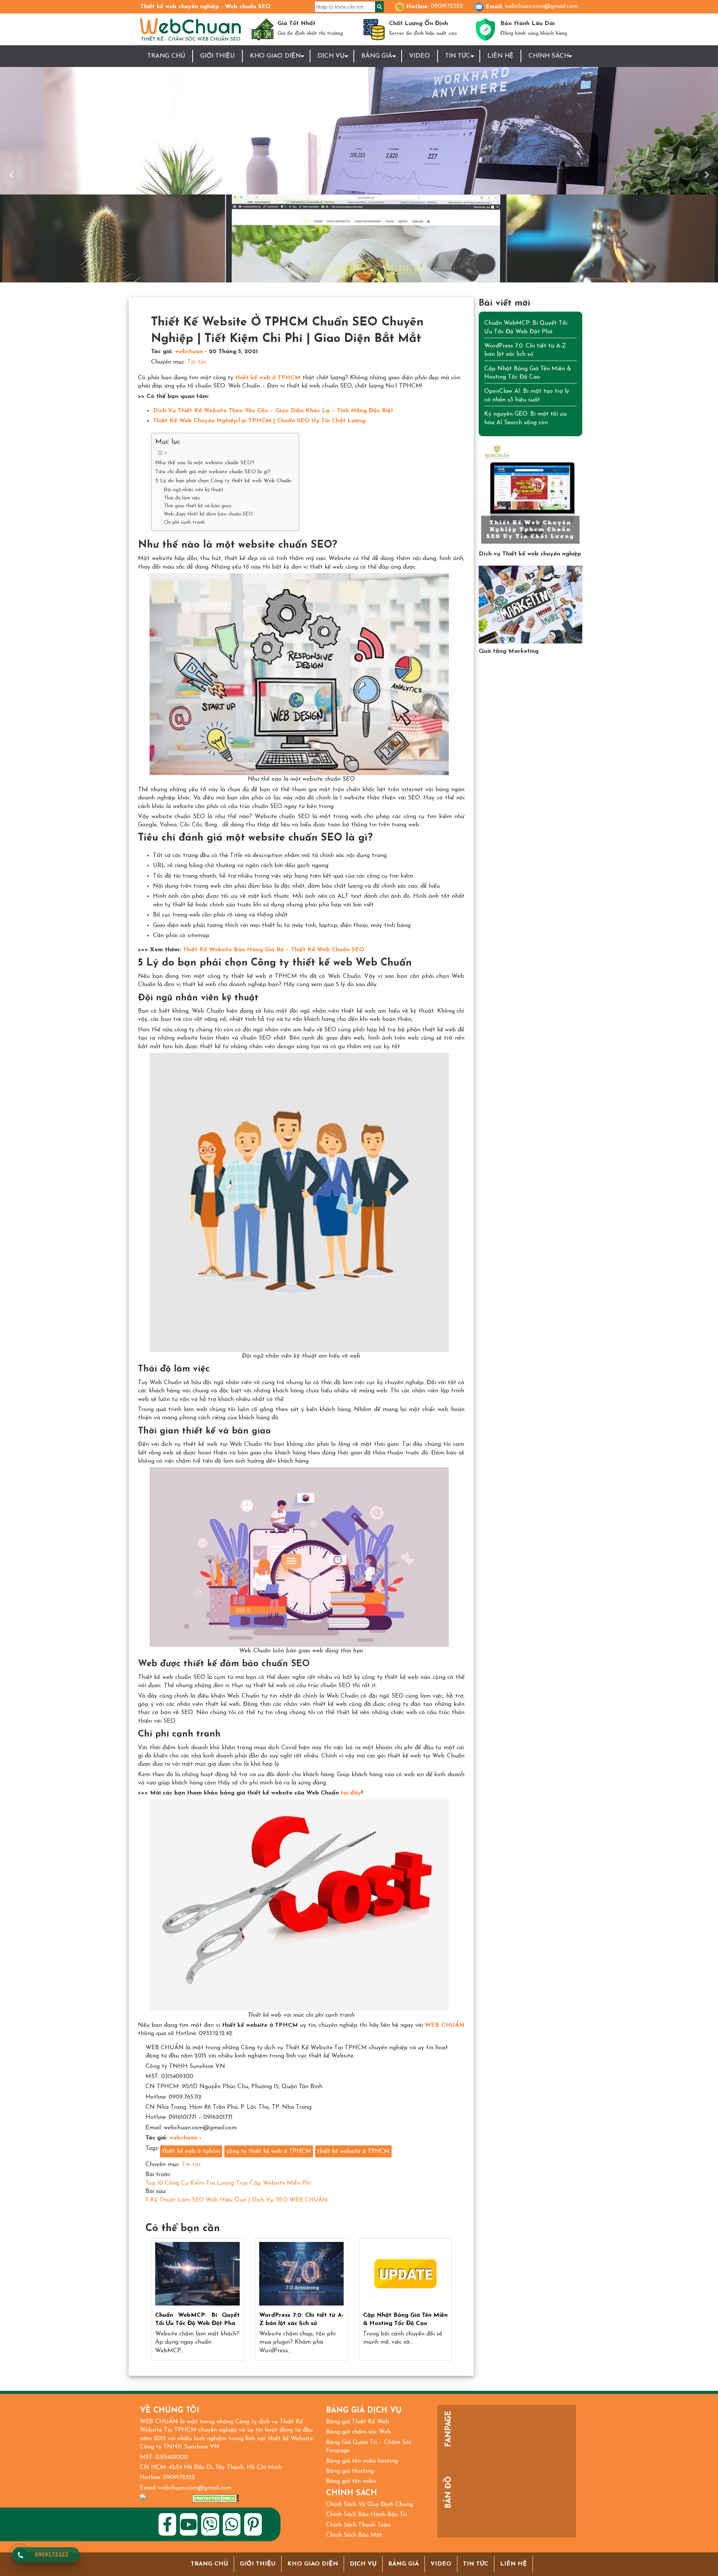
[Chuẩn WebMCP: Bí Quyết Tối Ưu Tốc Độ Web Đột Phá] (197, 2274)
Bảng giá (377, 56)
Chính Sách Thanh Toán (358, 2525)
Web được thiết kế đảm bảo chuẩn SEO (208, 514)
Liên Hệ (500, 56)
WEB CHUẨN (444, 2025)
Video (420, 56)
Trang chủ (166, 56)
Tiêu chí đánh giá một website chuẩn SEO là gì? (213, 472)
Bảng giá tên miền (351, 2481)
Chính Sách (549, 56)
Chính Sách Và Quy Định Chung (369, 2505)
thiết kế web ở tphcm (191, 2151)
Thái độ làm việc (182, 498)
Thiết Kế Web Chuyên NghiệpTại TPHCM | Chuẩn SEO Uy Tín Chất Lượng (259, 421)
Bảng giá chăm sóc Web (359, 2432)
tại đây (351, 1793)
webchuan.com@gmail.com (541, 6)
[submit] (379, 7)
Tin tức (458, 56)
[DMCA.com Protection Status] (216, 2498)
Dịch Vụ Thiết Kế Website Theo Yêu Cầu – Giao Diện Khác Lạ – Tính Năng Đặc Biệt (273, 411)
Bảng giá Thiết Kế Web (358, 2422)
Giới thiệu (217, 56)
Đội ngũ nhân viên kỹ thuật (194, 490)
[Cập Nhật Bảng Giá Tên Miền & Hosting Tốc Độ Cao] (405, 2274)
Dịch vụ (363, 2564)
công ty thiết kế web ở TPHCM (269, 2151)
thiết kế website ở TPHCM (353, 2151)
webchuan (189, 352)
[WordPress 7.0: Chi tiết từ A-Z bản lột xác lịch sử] (301, 2274)
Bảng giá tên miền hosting (362, 2461)
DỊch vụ (331, 56)
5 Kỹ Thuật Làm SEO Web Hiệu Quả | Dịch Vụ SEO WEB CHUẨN (237, 2200)
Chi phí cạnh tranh (184, 522)
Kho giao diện (275, 56)
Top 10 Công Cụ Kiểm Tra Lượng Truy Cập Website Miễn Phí (228, 2183)
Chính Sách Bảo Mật (354, 2535)
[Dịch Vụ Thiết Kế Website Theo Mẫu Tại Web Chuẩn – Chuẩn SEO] (531, 494)
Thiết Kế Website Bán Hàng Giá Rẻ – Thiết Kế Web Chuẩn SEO (274, 950)
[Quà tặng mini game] (531, 605)
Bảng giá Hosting (350, 2471)
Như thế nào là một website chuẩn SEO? (205, 463)
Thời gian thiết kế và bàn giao (198, 506)
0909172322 (447, 6)
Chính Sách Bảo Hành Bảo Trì (366, 2515)
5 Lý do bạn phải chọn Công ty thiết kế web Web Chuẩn (223, 481)
